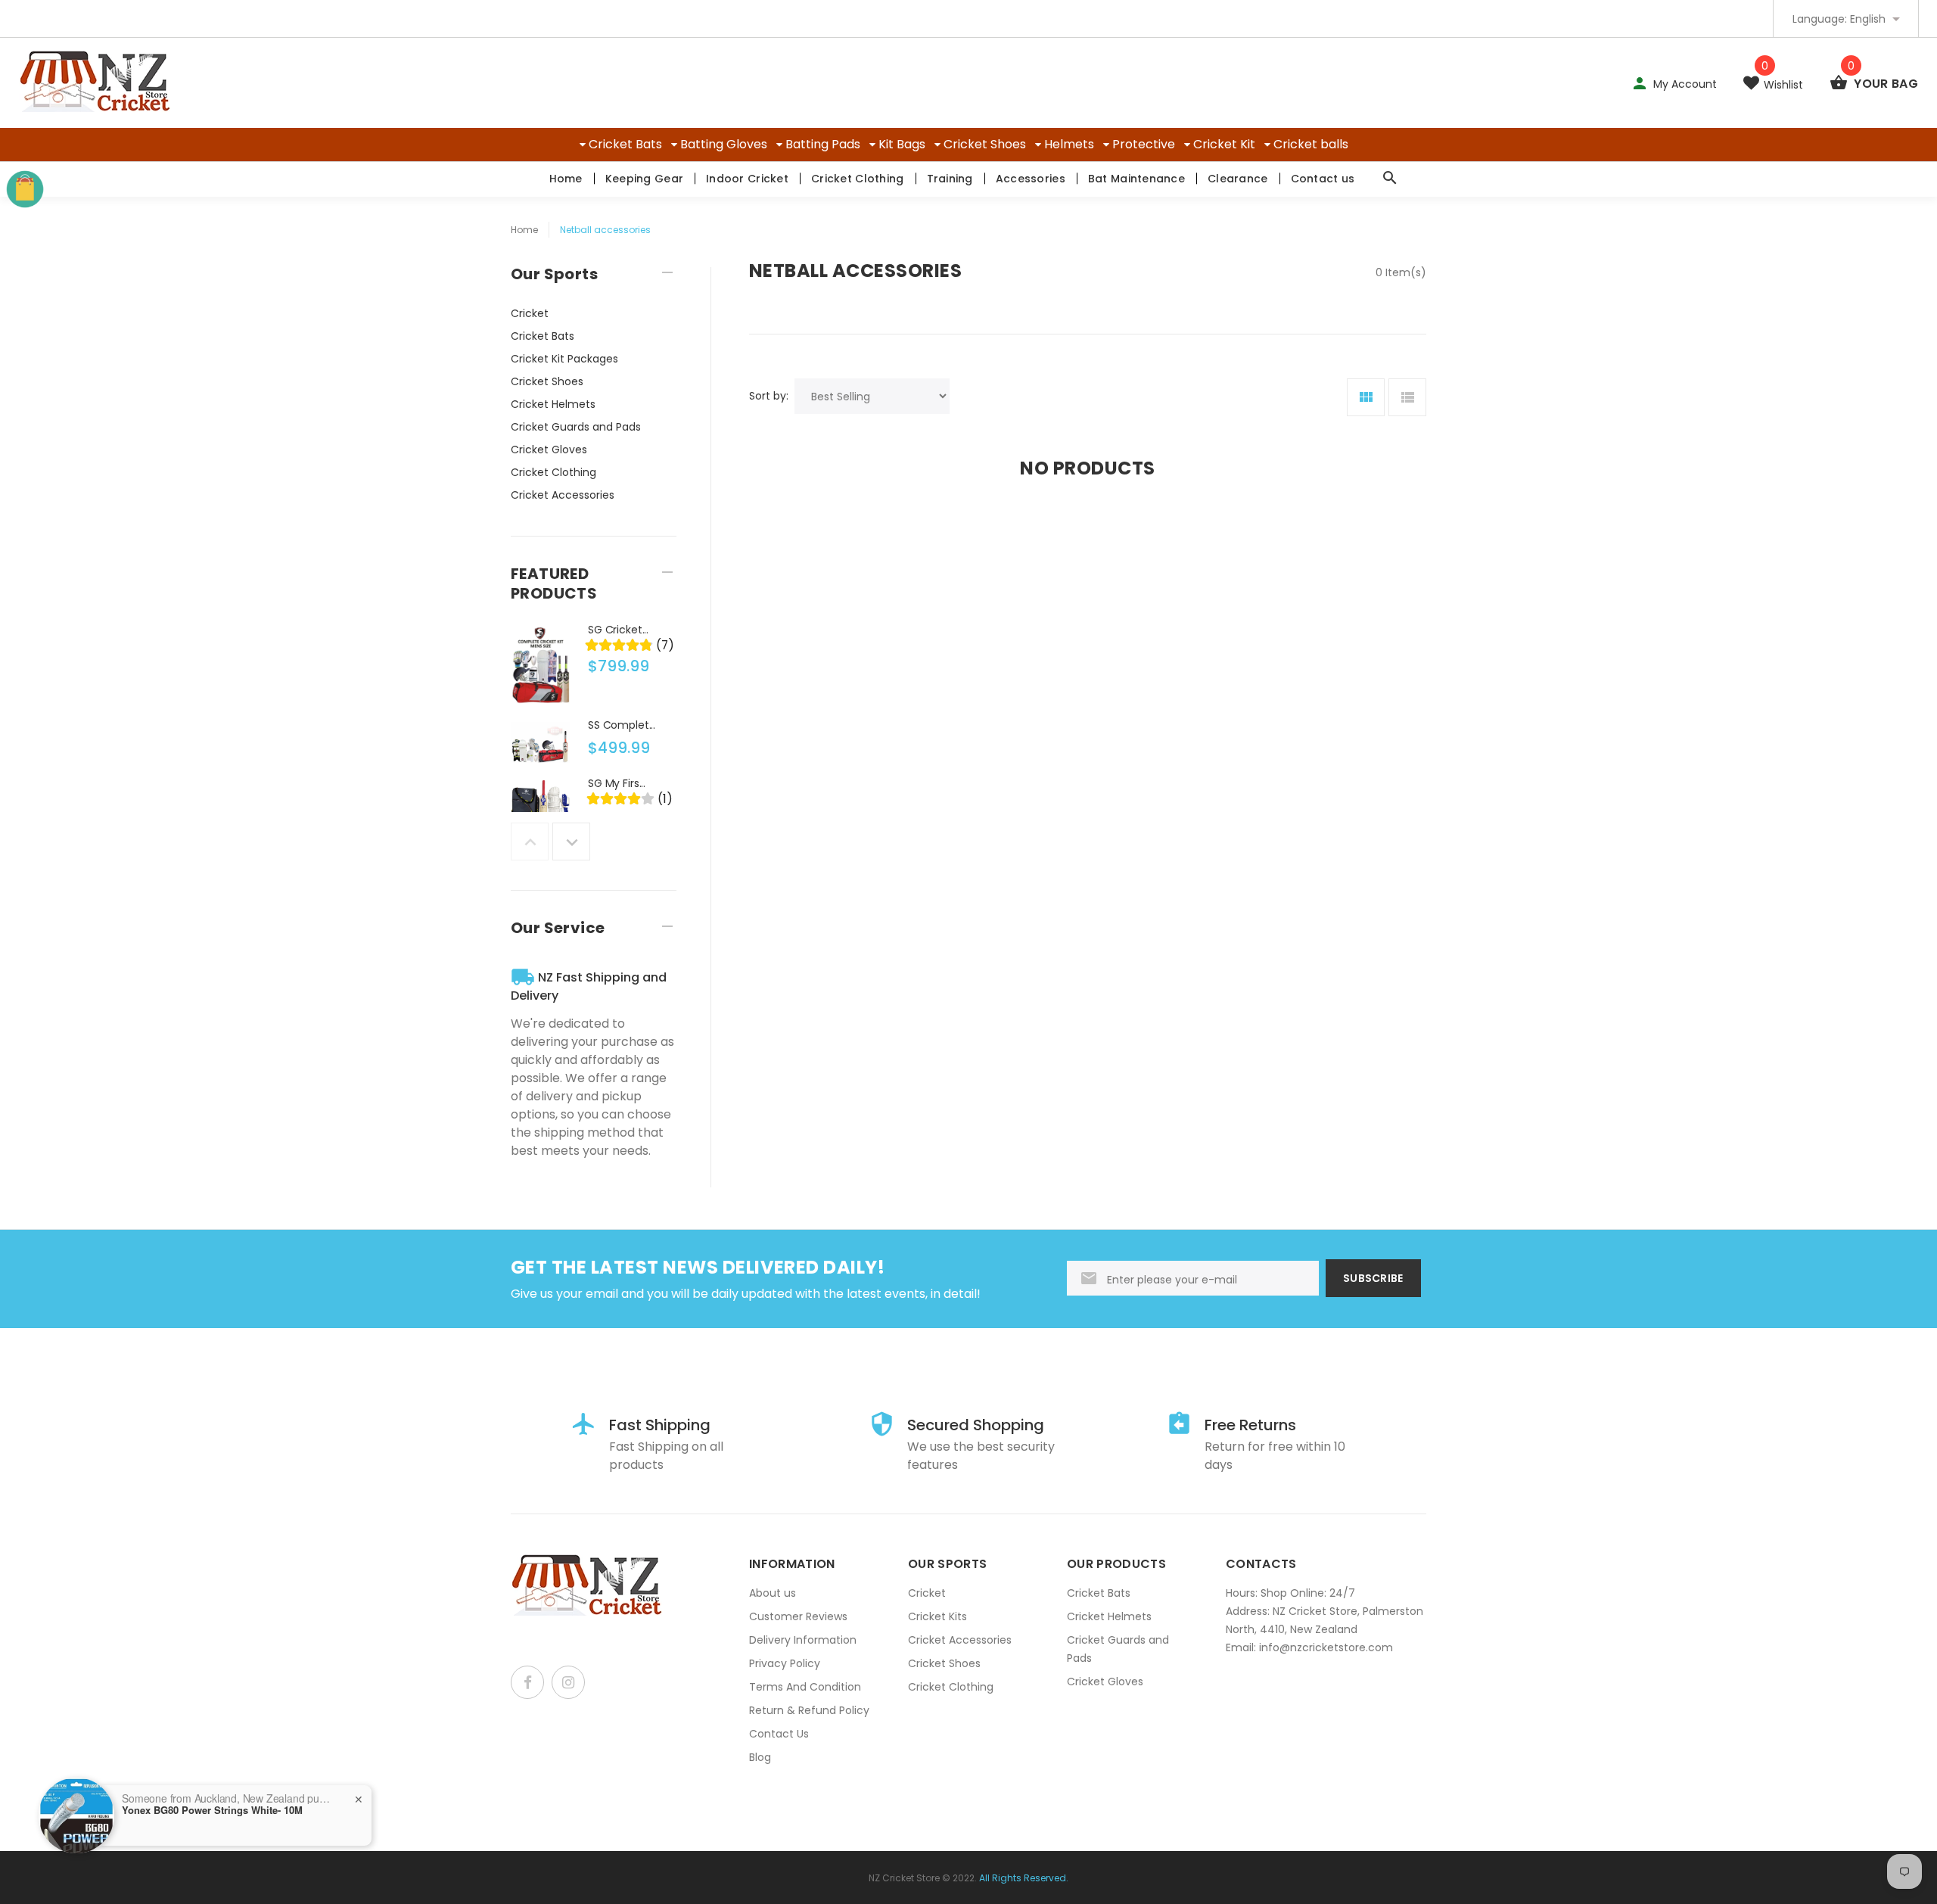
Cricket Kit (1224, 144)
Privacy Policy (785, 1663)
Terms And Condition (805, 1687)
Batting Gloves (724, 144)
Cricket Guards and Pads (576, 427)
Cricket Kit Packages (564, 359)
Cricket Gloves (549, 450)
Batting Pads (823, 144)
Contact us (1323, 179)
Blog (760, 1757)
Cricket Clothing (857, 179)
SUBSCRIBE (1373, 1278)
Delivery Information (803, 1640)
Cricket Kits (937, 1616)
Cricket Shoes (985, 144)
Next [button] (571, 842)
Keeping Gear (644, 179)
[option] (594, 669)
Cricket (530, 313)
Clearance (1238, 179)
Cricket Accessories (563, 495)
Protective (1144, 144)
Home (566, 179)
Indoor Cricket (747, 179)
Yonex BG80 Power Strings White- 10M (212, 1810)
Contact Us (779, 1734)
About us (773, 1593)
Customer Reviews (798, 1616)
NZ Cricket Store (904, 1878)
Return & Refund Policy (809, 1710)
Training (950, 179)
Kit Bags (902, 144)
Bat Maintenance (1136, 179)
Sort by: (769, 396)
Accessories (1031, 179)
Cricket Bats (625, 144)
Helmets (1069, 144)
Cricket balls (1311, 144)
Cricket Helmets (553, 404)
